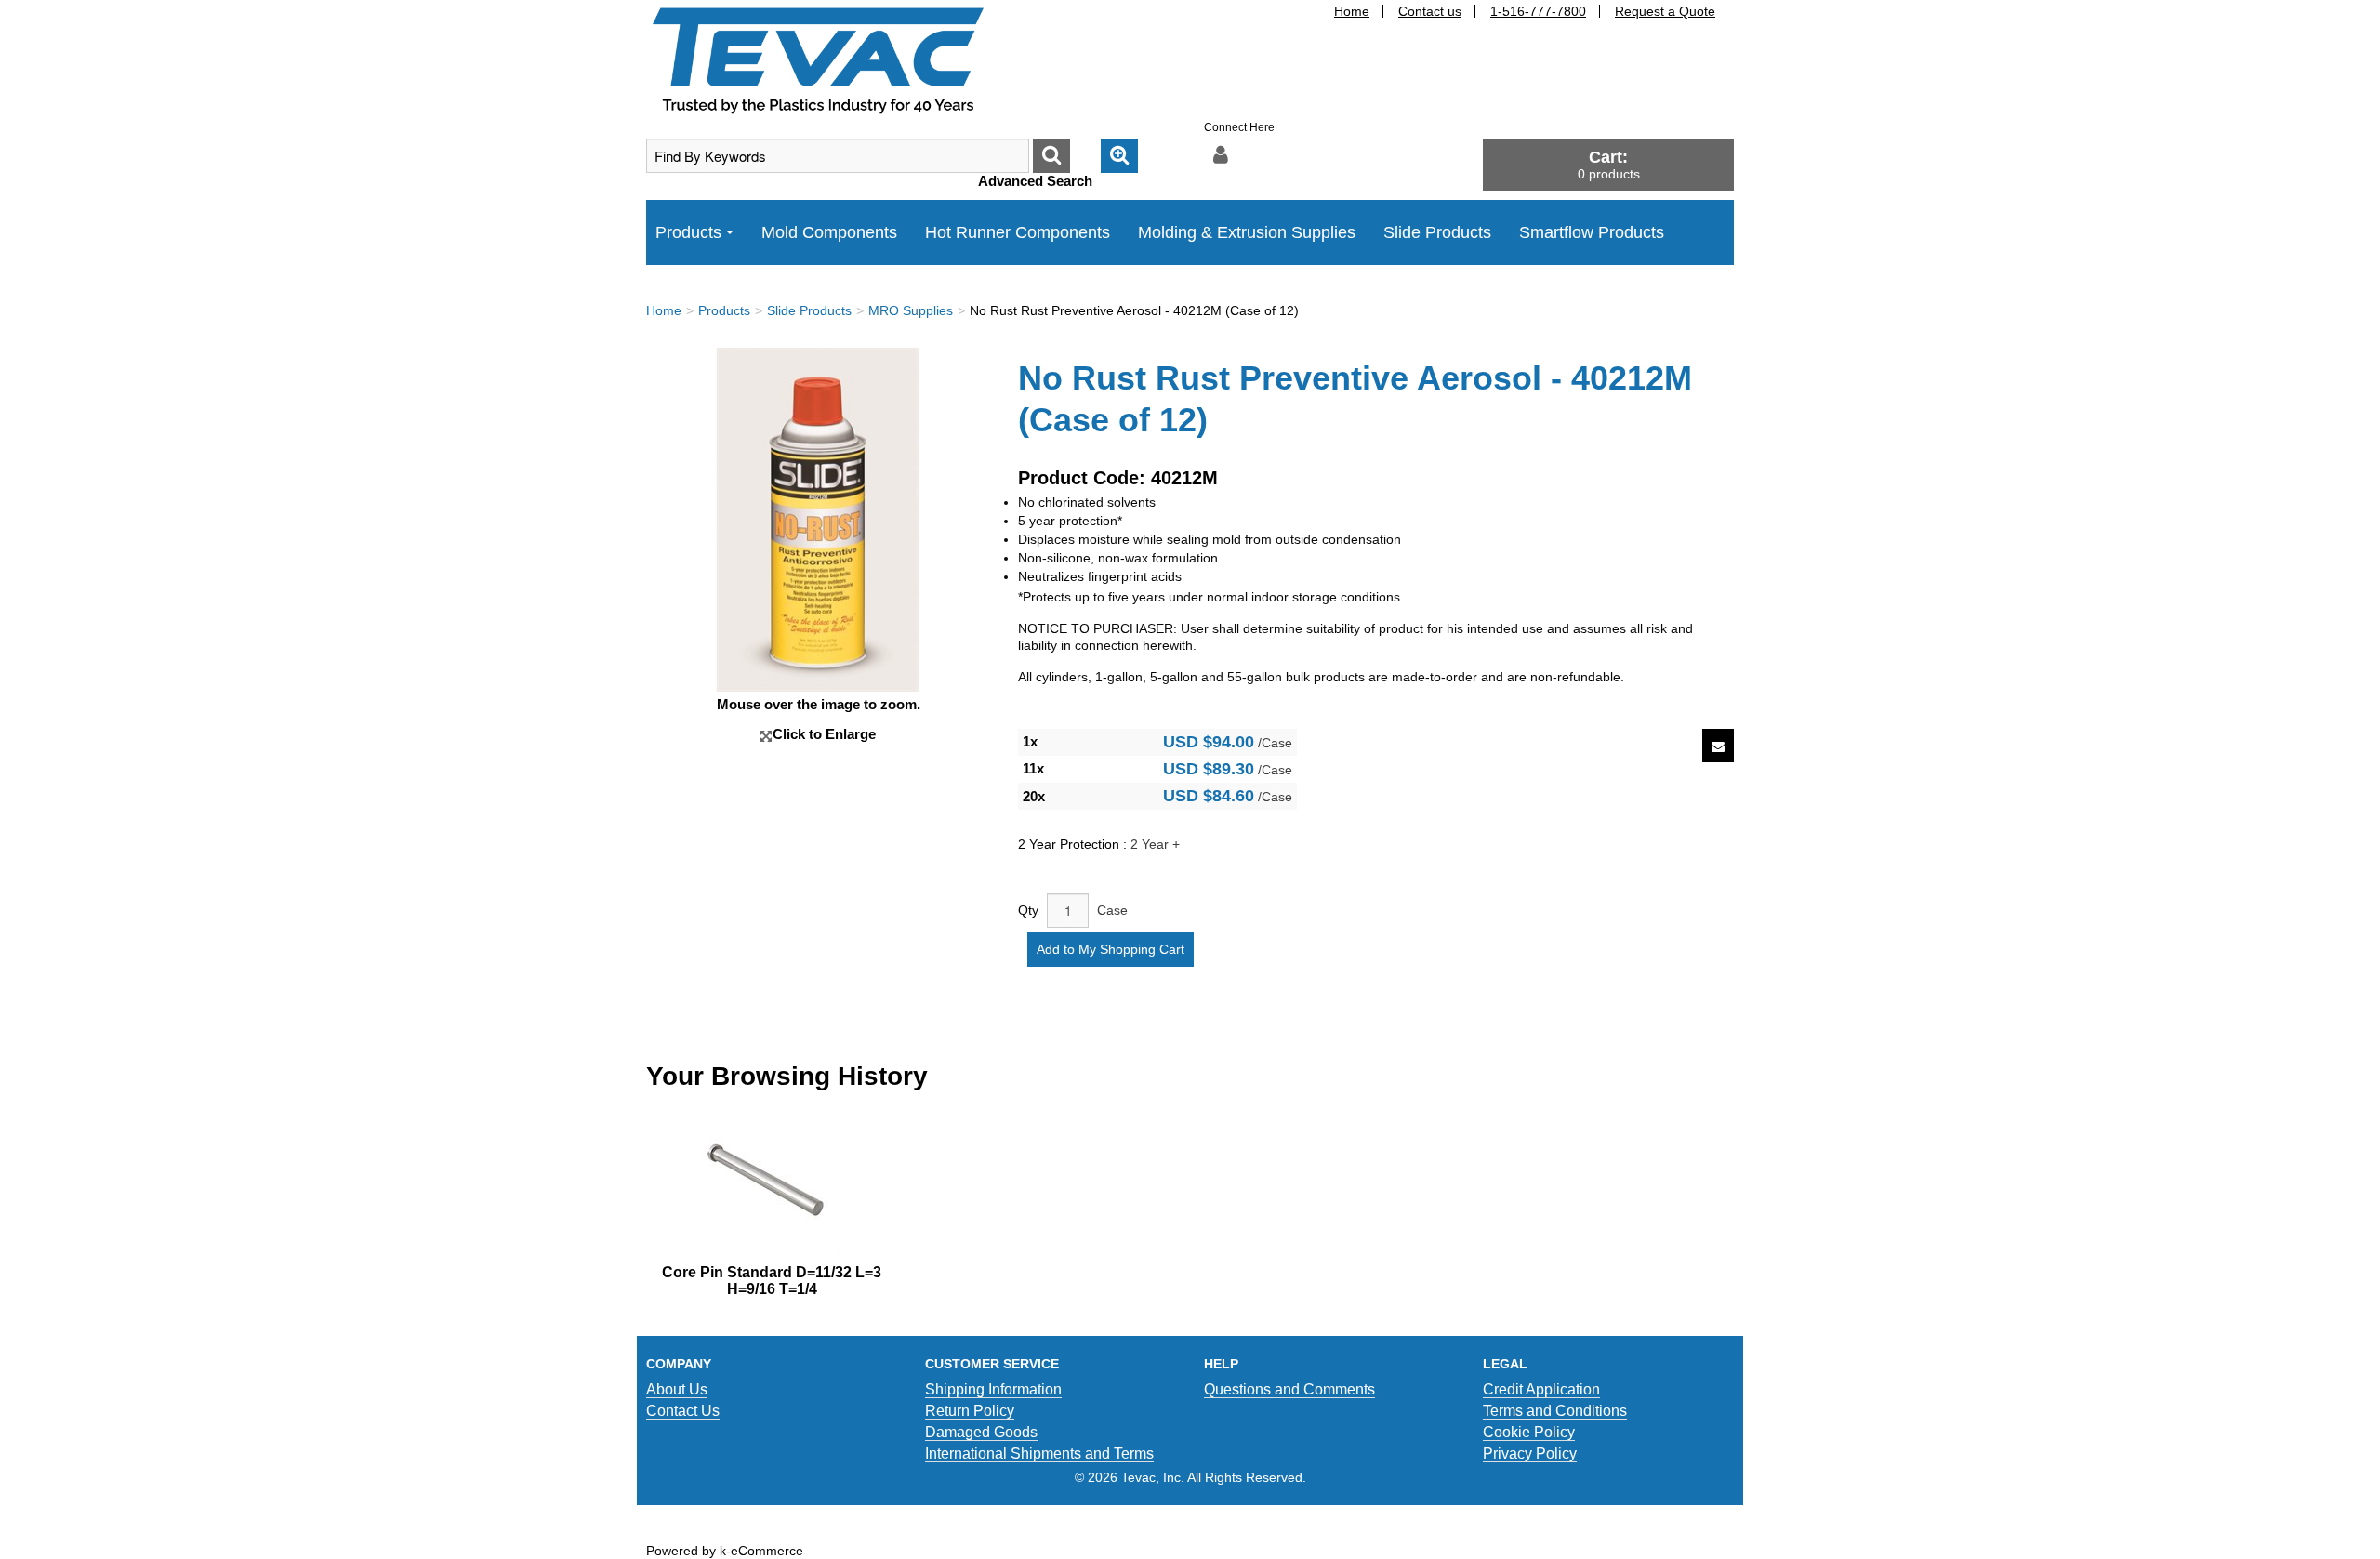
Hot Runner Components (1018, 232)
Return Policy (970, 1411)
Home (1352, 11)
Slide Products (1437, 232)
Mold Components (829, 232)
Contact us (1430, 11)
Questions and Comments (1289, 1389)
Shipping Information (993, 1389)
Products (688, 232)
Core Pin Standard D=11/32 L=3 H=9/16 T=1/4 (772, 1281)
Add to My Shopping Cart (1111, 949)
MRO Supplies (911, 310)
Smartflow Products (1592, 232)
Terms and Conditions (1555, 1411)
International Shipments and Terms (1039, 1453)
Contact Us (683, 1411)
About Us (677, 1389)
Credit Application (1541, 1389)
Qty (1028, 910)
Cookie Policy (1529, 1432)
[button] (1608, 164)
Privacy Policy (1530, 1453)
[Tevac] (818, 59)
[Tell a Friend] (1718, 746)
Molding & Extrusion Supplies (1247, 232)
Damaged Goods (981, 1432)
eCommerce (767, 1551)
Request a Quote (1665, 11)
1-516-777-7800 (1538, 11)
